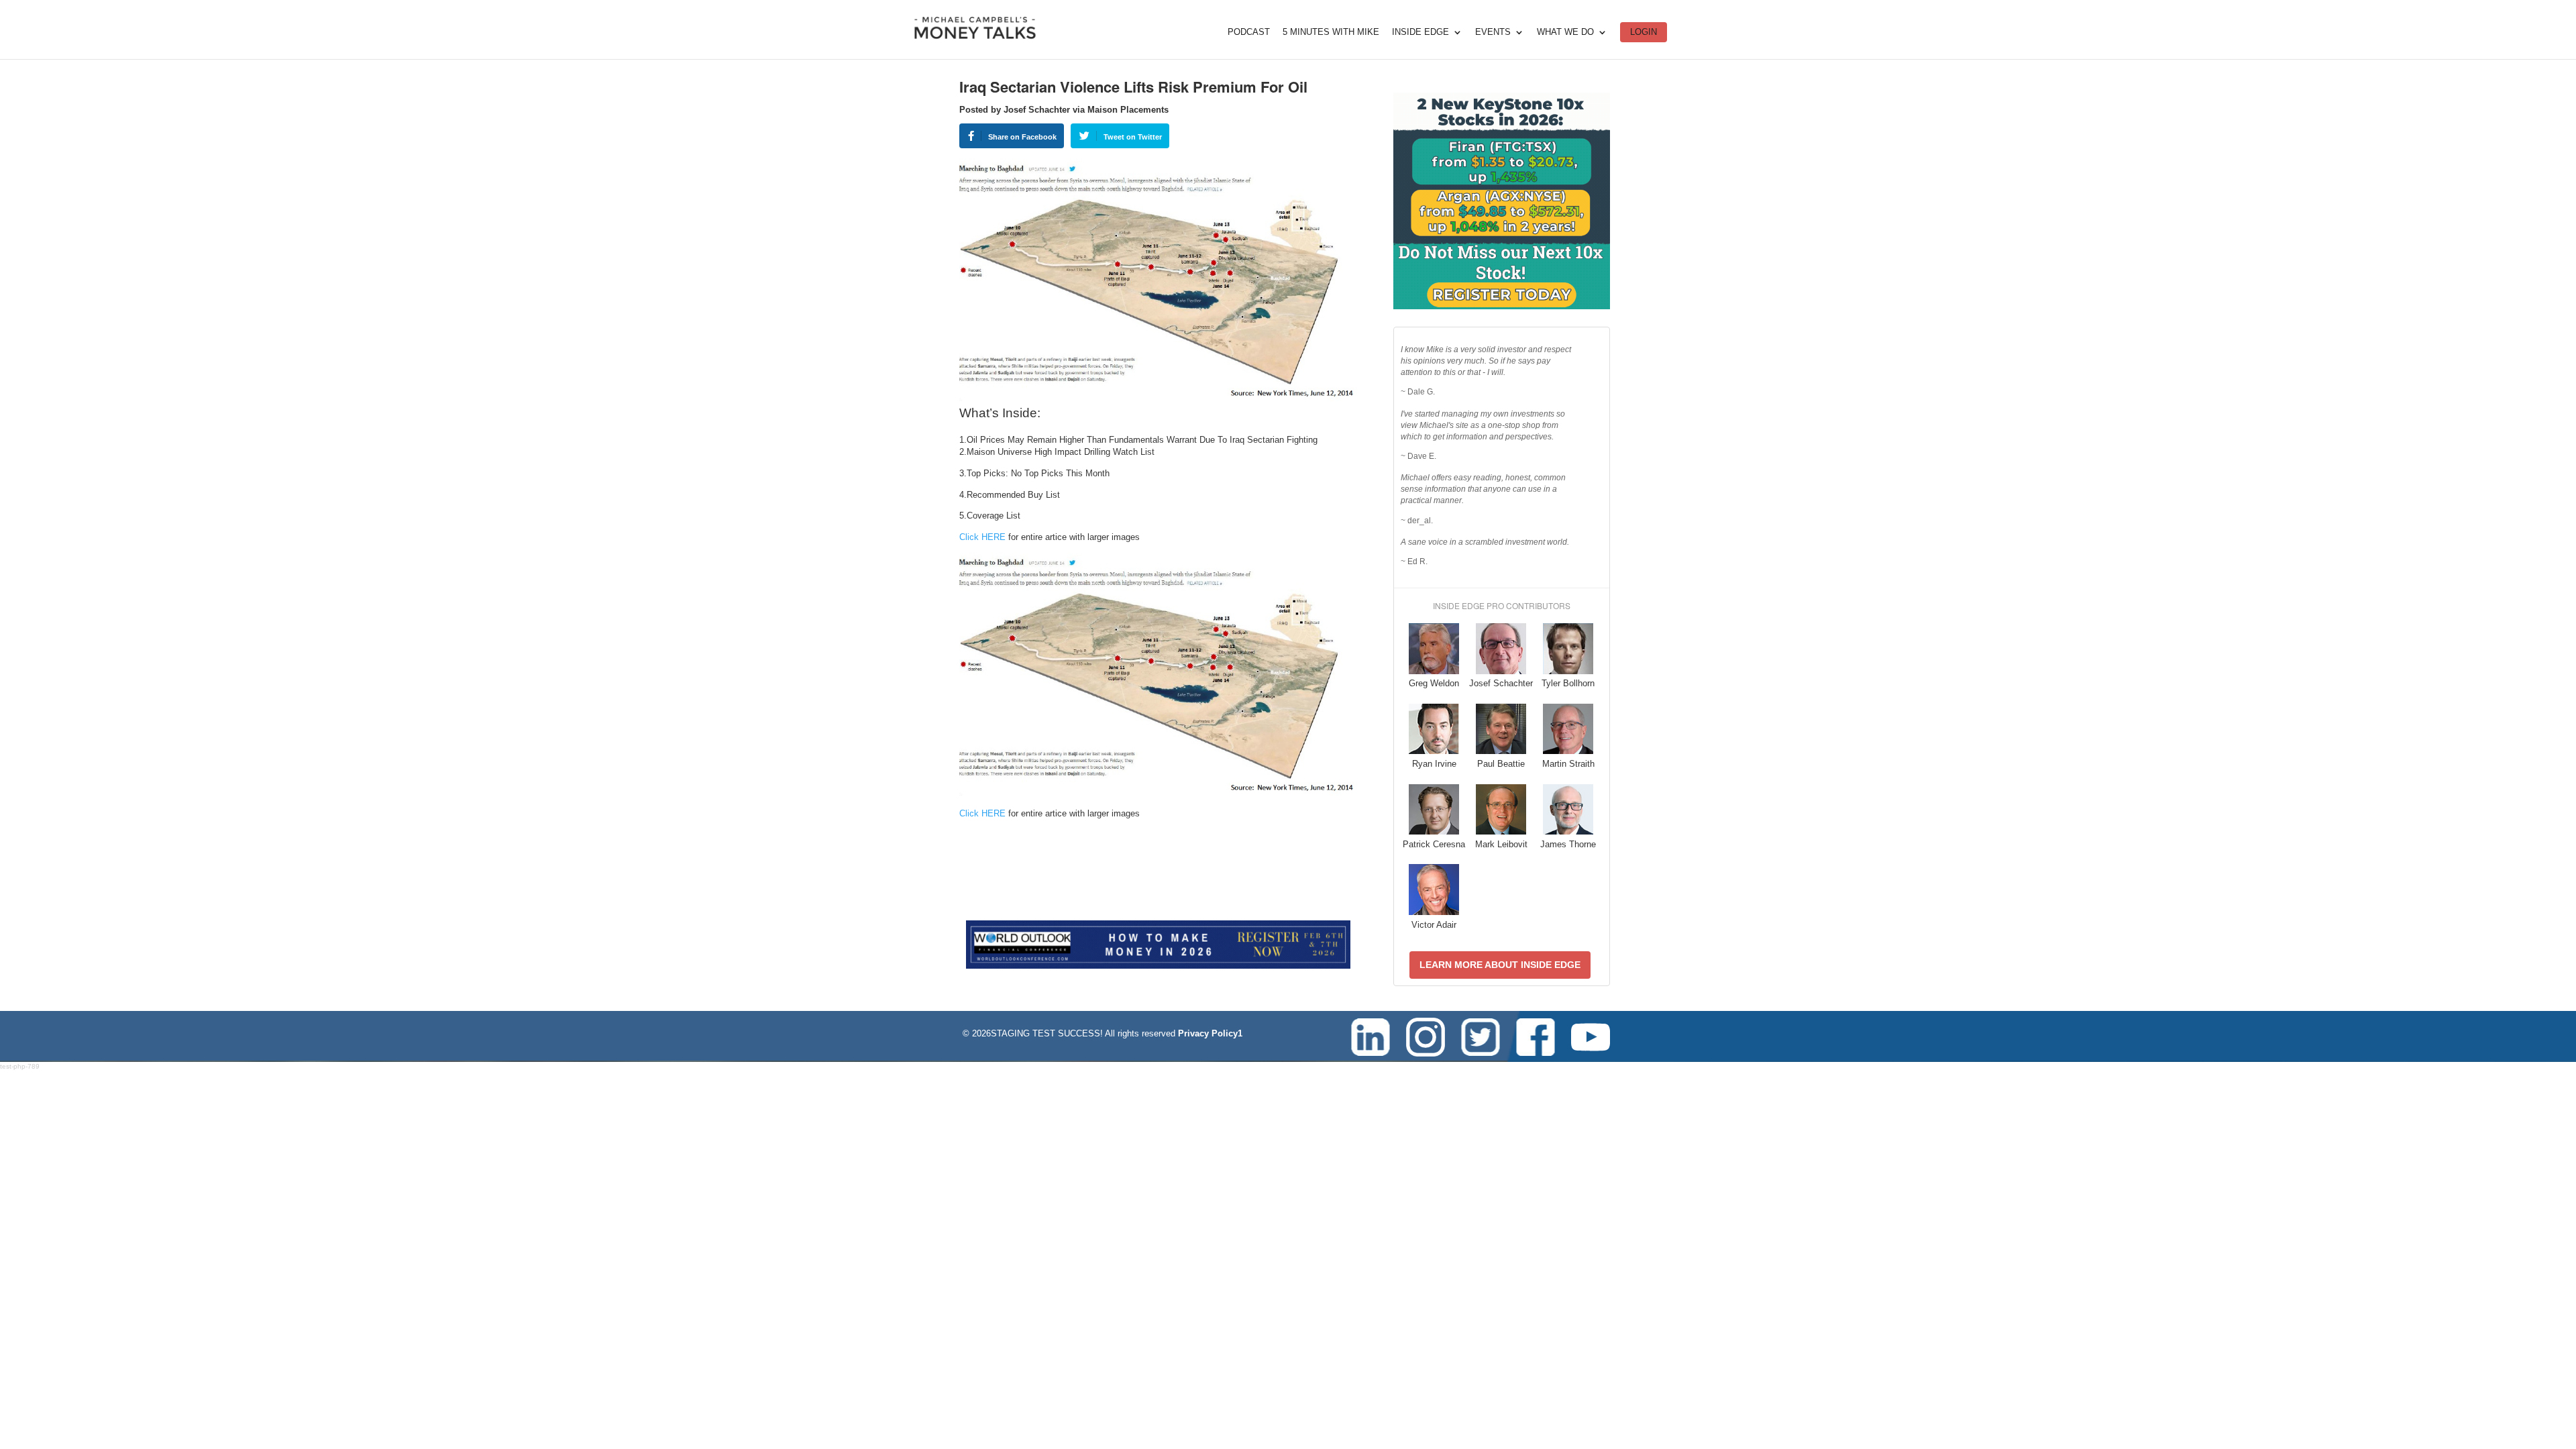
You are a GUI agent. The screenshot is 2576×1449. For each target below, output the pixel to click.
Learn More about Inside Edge (1500, 965)
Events (1493, 32)
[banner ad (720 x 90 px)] (1158, 966)
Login (1644, 32)
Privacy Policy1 (1210, 1033)
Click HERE (982, 537)
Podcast (1249, 32)
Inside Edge (1420, 32)
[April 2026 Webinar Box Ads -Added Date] (1502, 306)
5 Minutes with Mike (1331, 32)
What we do (1565, 32)
